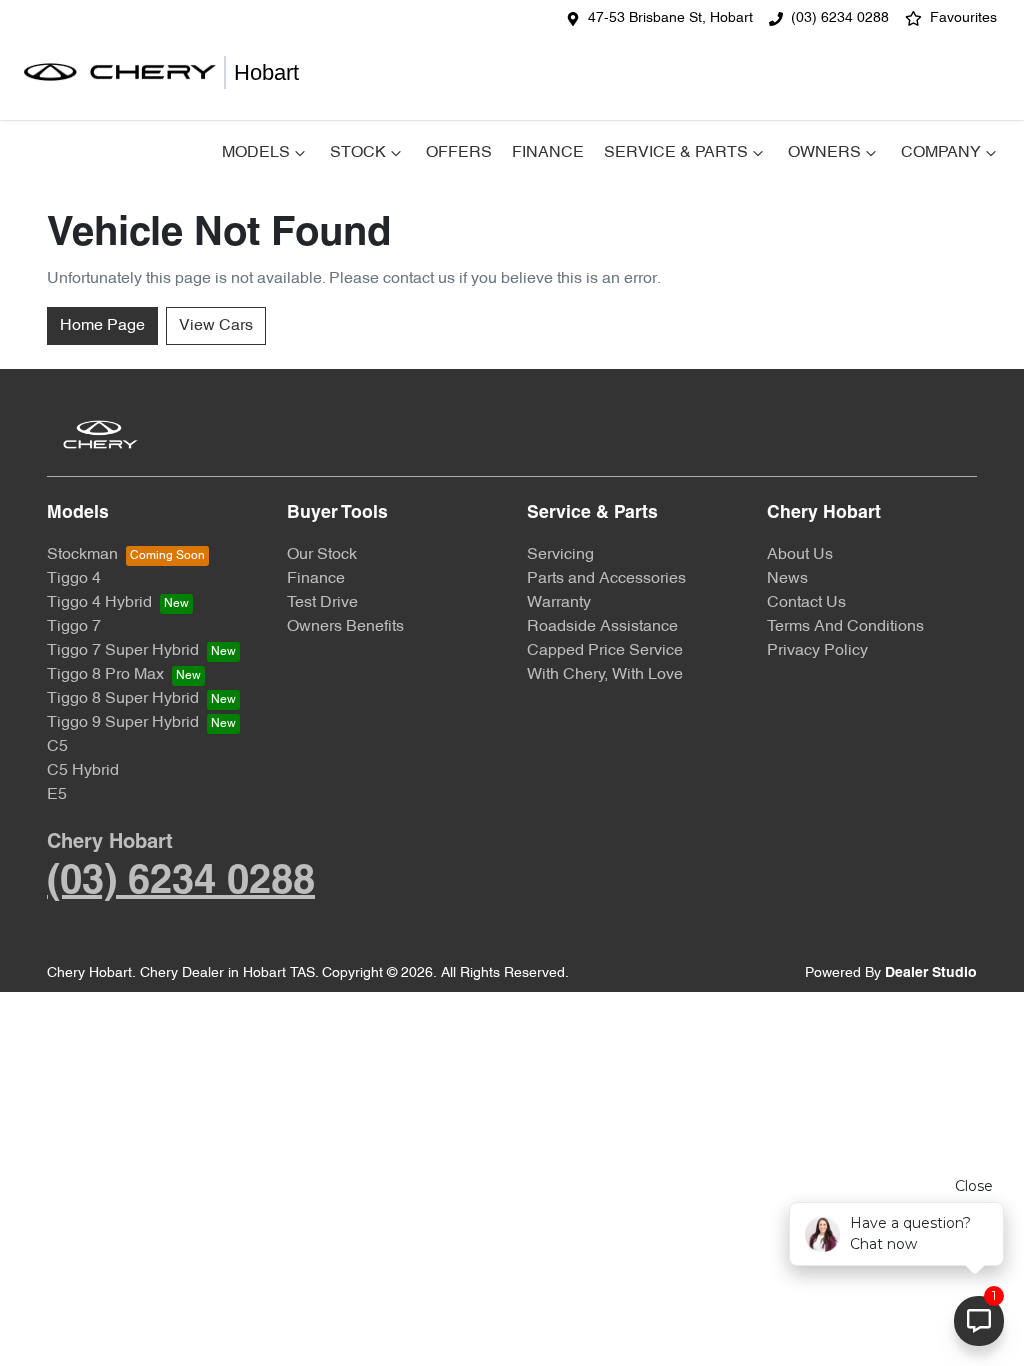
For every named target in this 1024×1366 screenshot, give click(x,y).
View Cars (216, 326)
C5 (57, 747)
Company (941, 153)
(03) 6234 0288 (840, 18)
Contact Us (806, 603)
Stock (358, 153)
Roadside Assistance (602, 627)
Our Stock (322, 555)
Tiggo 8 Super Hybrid (123, 699)
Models (256, 153)
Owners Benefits (345, 627)
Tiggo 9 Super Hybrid (123, 723)
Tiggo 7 (74, 627)
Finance (548, 153)
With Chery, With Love (605, 675)
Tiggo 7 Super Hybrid (123, 651)
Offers (459, 153)
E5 (57, 795)
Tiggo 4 (74, 579)
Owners (824, 153)
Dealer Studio (931, 973)
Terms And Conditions (845, 627)
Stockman (82, 555)
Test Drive (322, 603)
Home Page (102, 326)
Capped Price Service (605, 651)
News (787, 579)
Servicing (560, 555)
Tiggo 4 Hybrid (99, 603)
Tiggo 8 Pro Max (105, 675)
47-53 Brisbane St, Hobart (670, 18)
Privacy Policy (817, 651)
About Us (800, 555)
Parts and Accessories (606, 579)
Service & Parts (676, 153)
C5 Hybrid (83, 771)
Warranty (559, 603)
